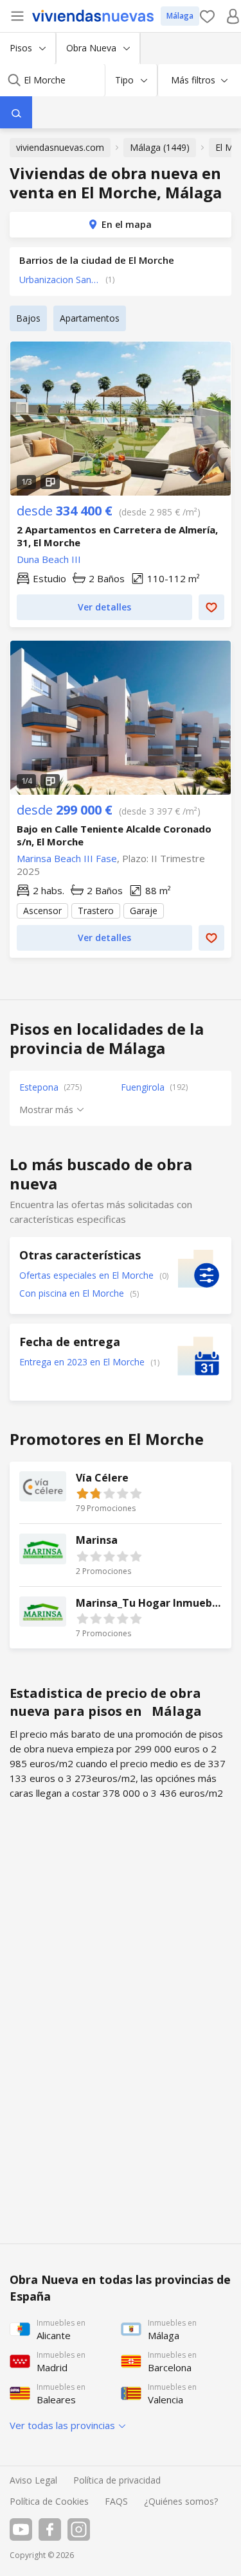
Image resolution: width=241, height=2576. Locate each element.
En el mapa (127, 224)
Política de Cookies (49, 2501)
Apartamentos (90, 318)
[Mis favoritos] (207, 16)
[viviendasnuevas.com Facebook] (50, 2529)
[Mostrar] (16, 112)
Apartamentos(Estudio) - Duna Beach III (121, 419)
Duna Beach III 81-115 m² (121, 561)
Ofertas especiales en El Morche (88, 1275)
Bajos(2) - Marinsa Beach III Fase (121, 718)
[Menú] (17, 16)
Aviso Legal (33, 2480)
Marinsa (121, 1555)
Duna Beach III (49, 559)
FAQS (116, 2501)
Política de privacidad (117, 2480)
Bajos (28, 318)
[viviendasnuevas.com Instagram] (79, 2529)
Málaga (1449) (160, 147)
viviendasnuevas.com (60, 147)
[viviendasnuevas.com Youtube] (21, 2529)
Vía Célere (121, 1493)
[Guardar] (211, 607)
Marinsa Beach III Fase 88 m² (121, 876)
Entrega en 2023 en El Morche (83, 1362)
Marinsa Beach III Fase (67, 858)
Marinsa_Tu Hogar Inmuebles (121, 1618)
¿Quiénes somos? (181, 2501)
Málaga (180, 16)
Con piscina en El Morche (73, 1293)
